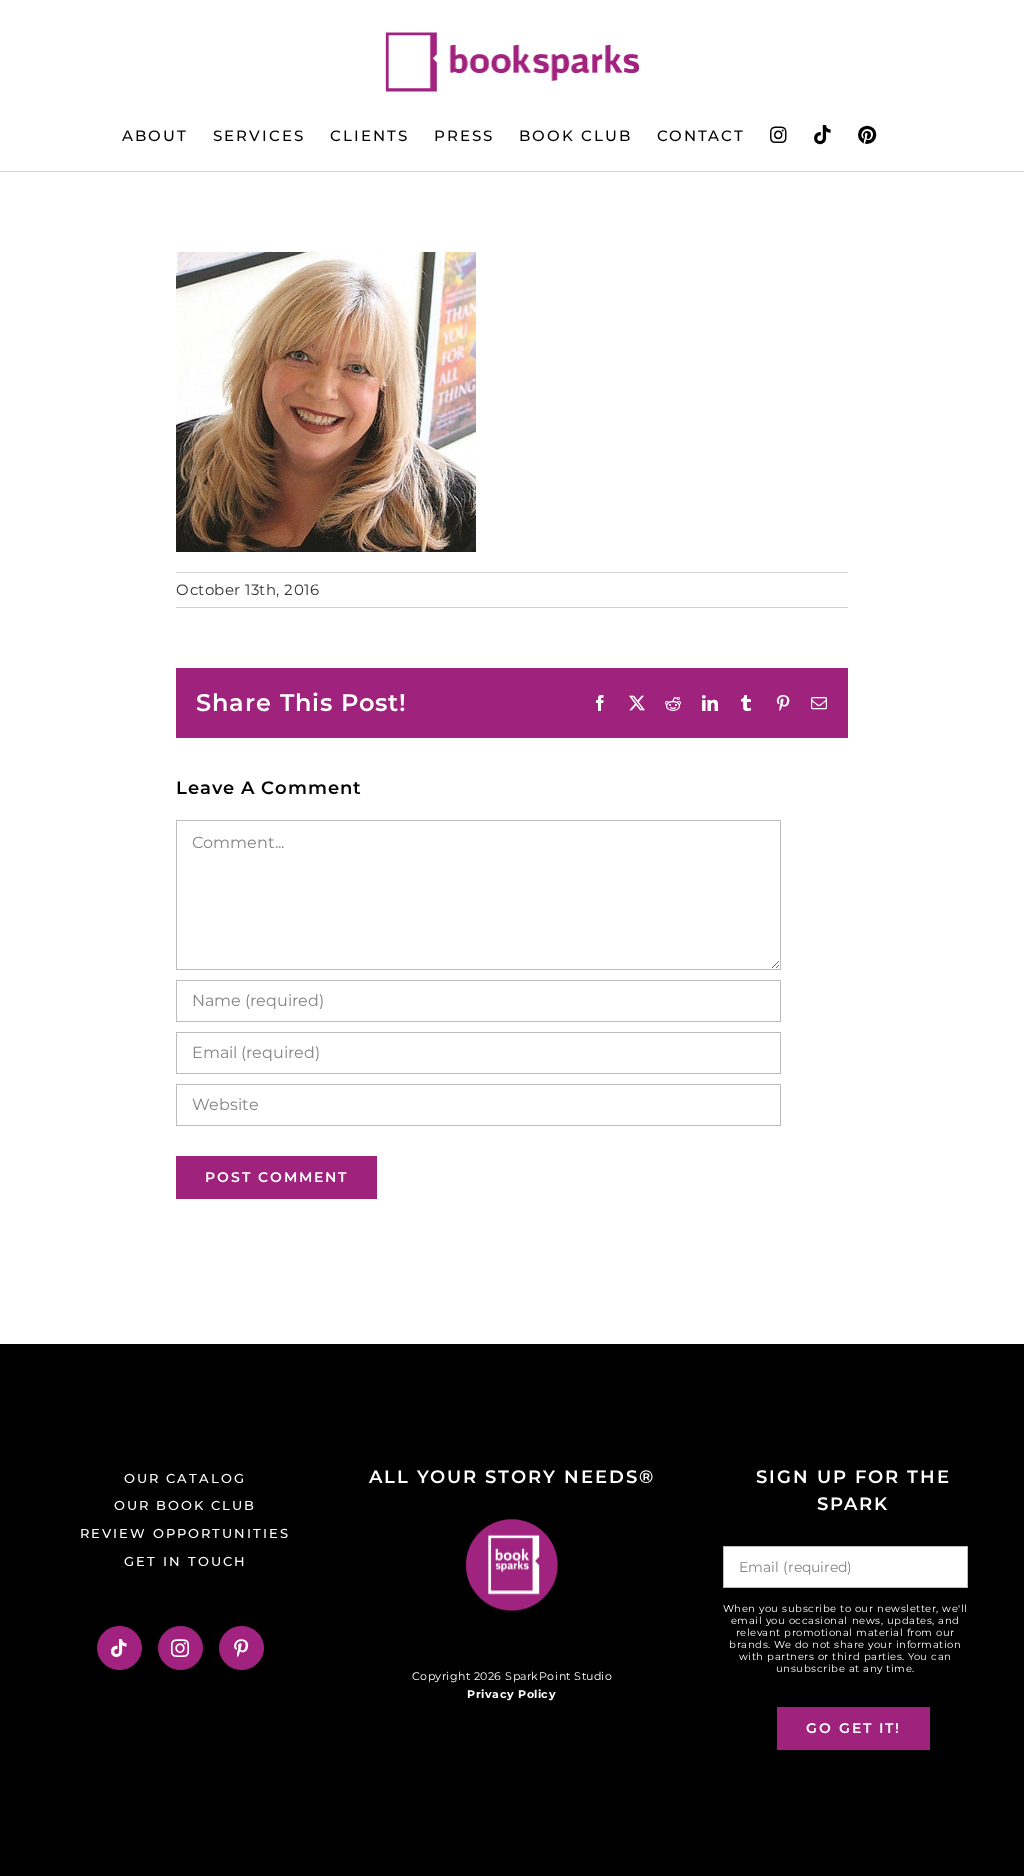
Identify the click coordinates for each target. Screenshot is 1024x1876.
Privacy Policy (511, 1694)
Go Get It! (853, 1728)
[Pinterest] (241, 1648)
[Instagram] (180, 1648)
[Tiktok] (119, 1648)
